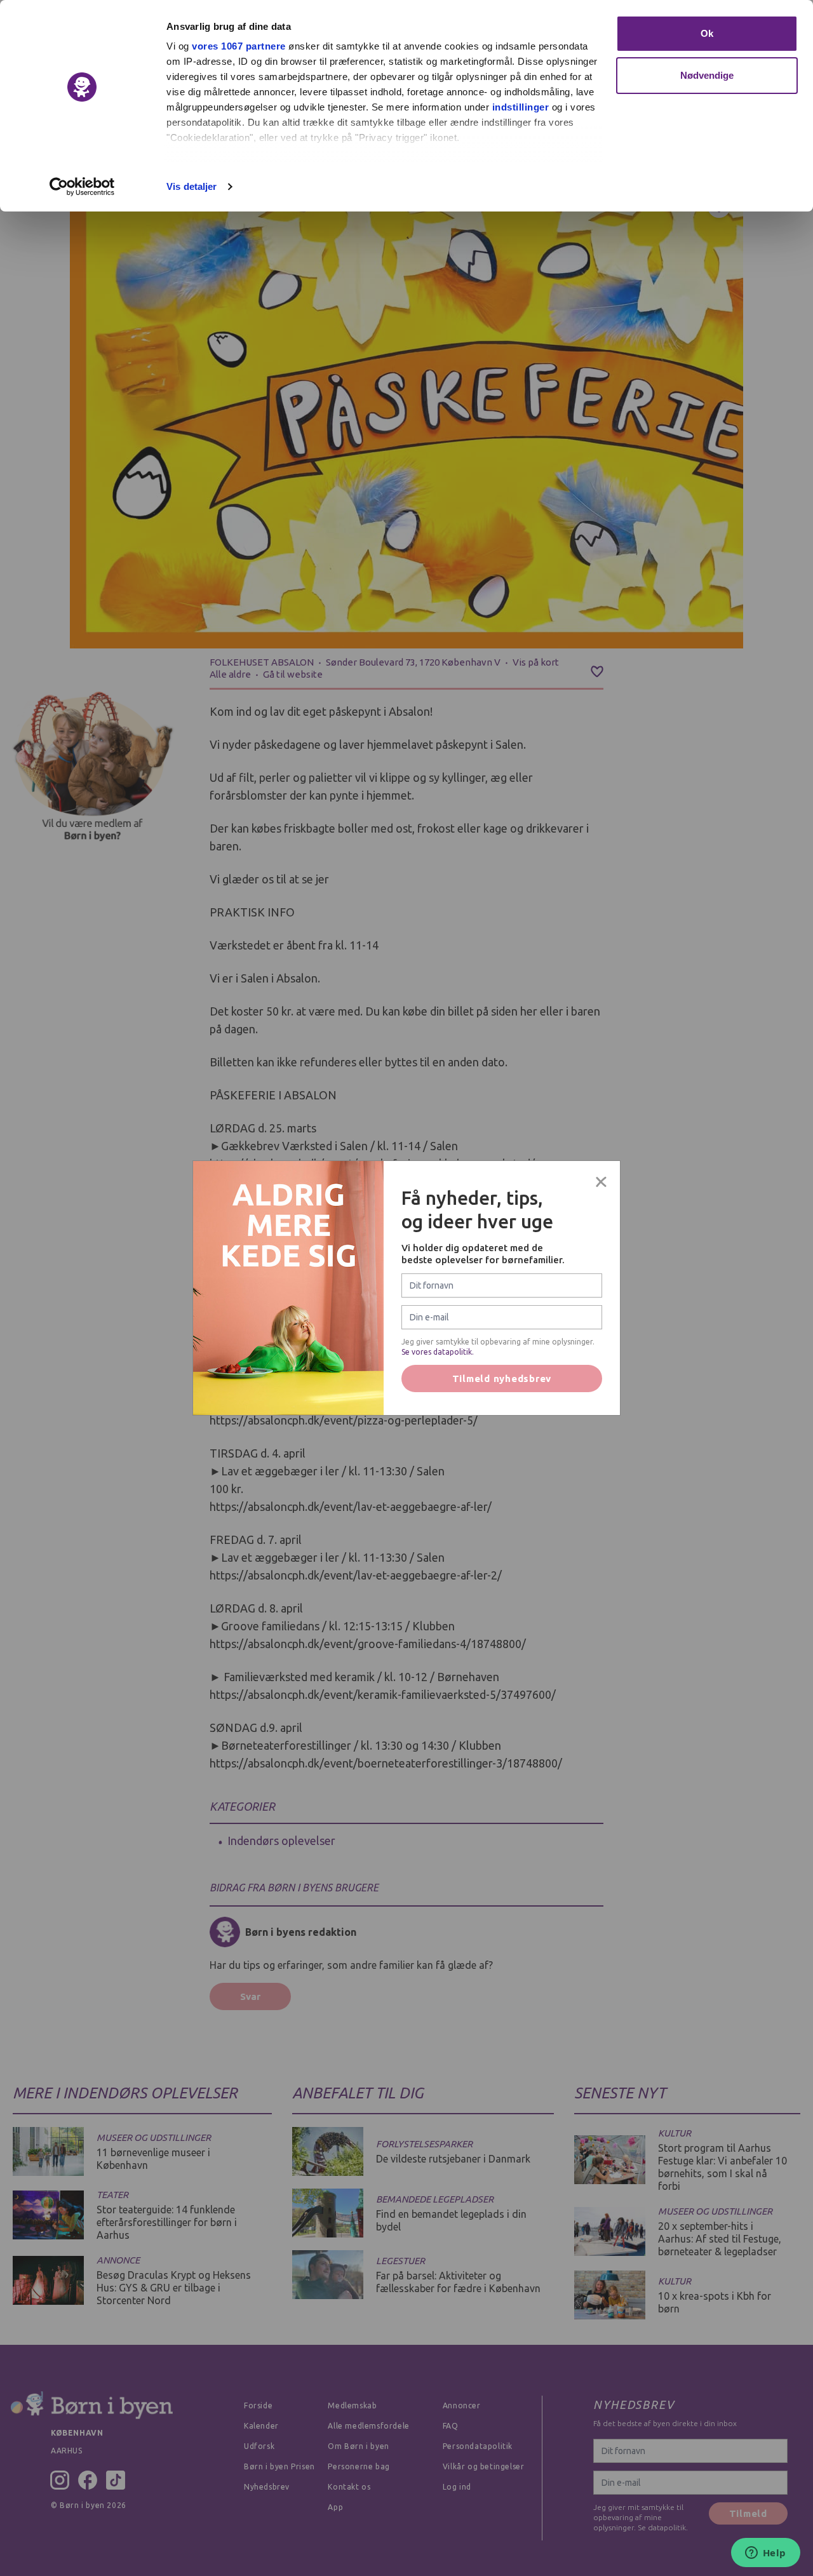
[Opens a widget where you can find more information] (765, 2554)
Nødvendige (707, 75)
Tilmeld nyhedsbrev (502, 1379)
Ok (707, 33)
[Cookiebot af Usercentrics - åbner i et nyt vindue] (82, 187)
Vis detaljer (191, 186)
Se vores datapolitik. (438, 1352)
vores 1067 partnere (239, 46)
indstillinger (521, 107)
